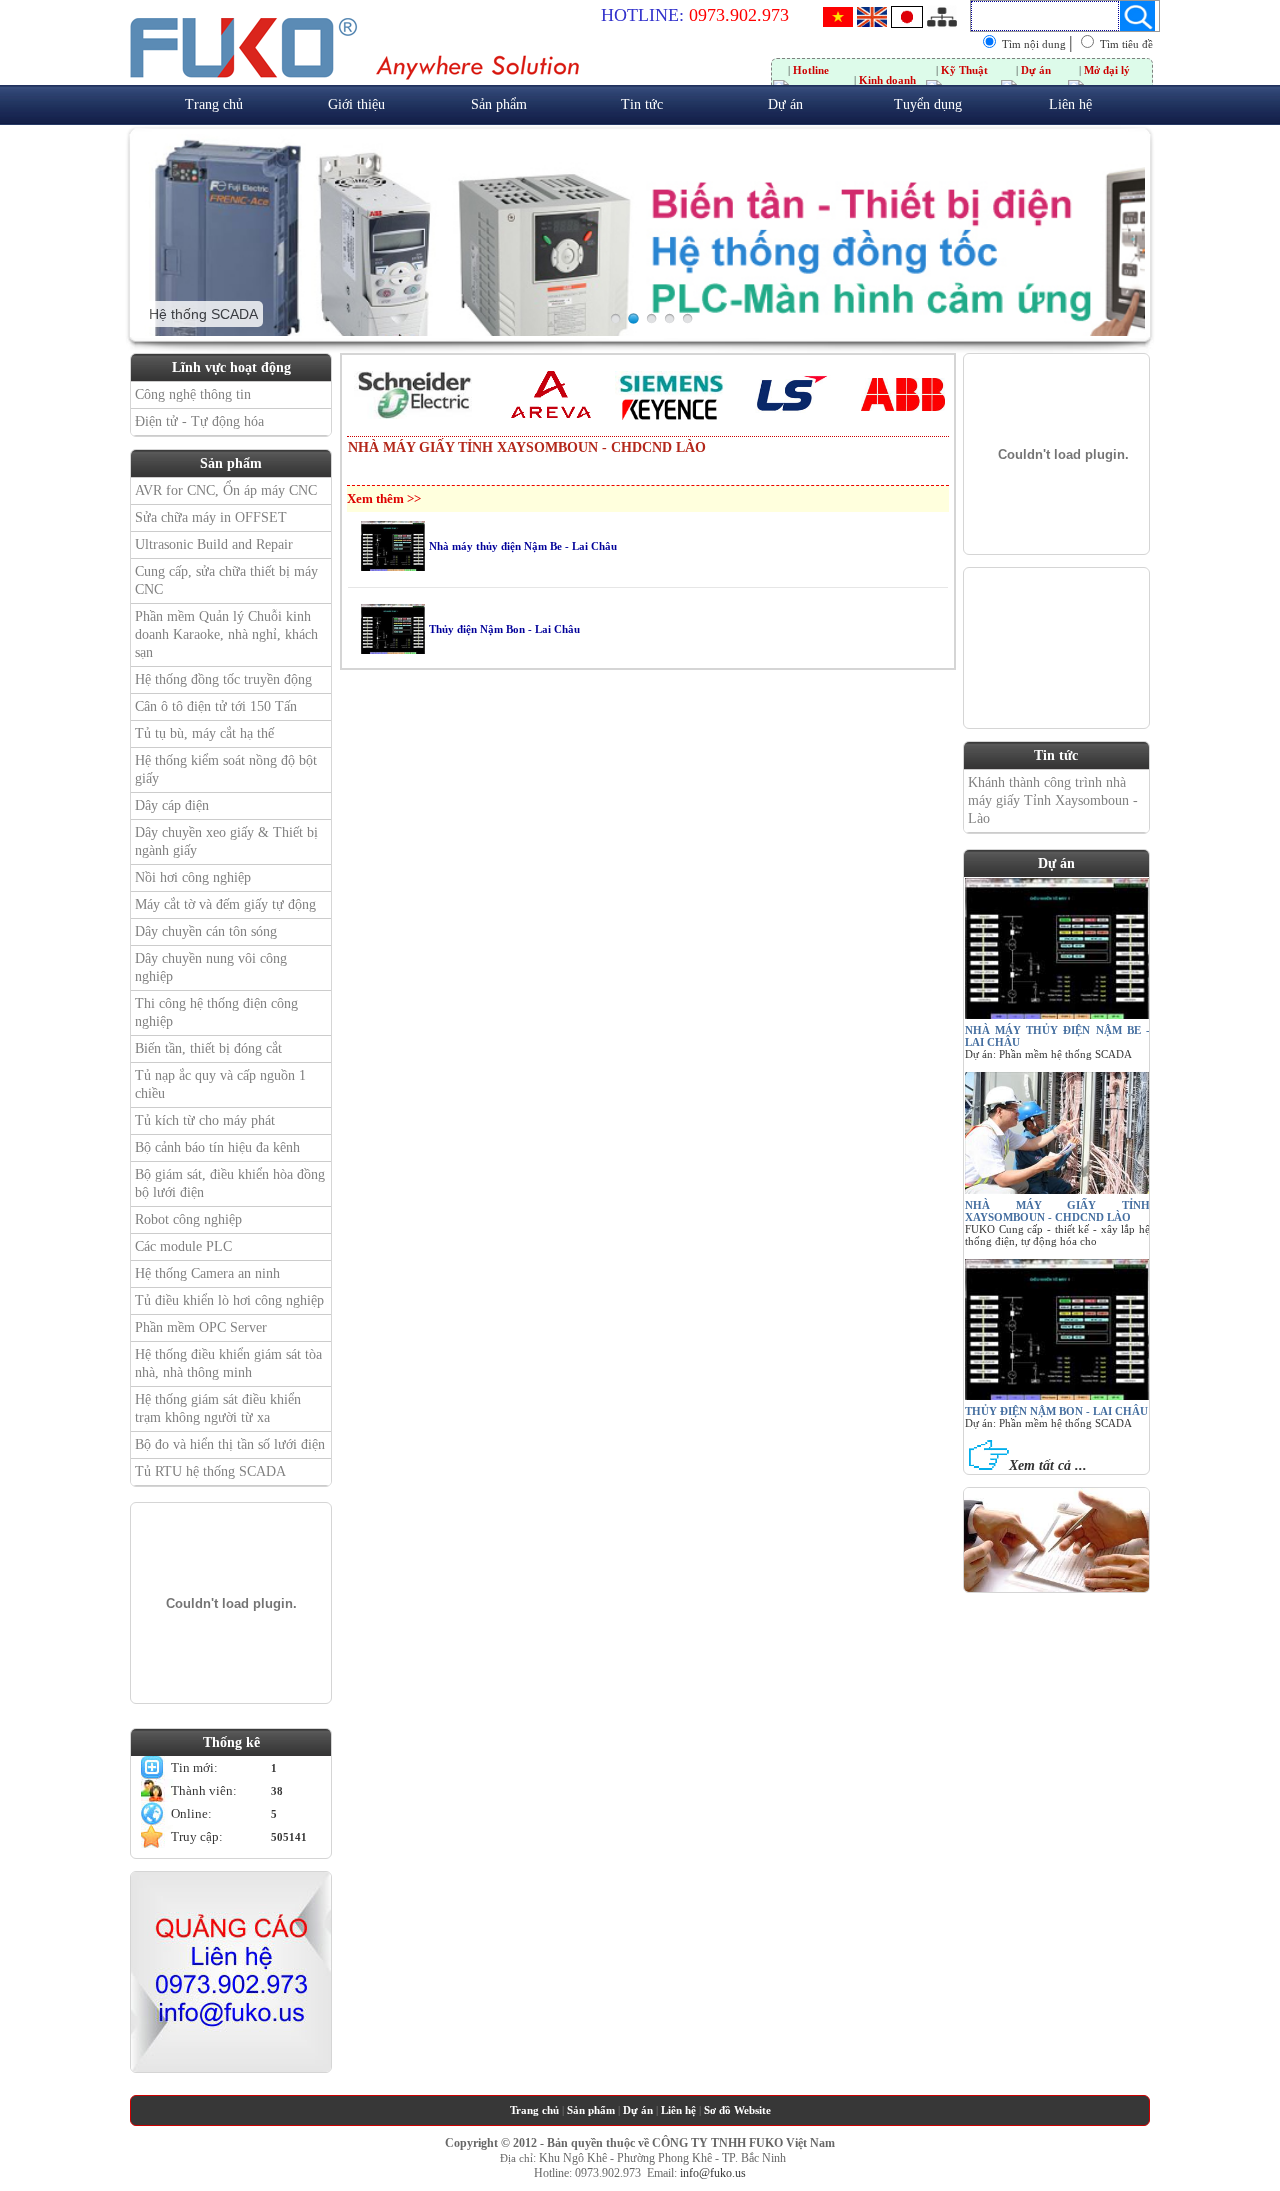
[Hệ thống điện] (651, 318)
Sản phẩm (591, 2110)
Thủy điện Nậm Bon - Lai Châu (1056, 1411)
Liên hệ (678, 2110)
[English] (872, 23)
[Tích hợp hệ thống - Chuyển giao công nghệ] (687, 318)
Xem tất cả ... (1048, 1465)
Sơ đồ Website (737, 2110)
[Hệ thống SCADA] (633, 318)
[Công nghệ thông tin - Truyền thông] (615, 318)
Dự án (638, 2110)
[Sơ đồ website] (942, 13)
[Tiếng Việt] (838, 23)
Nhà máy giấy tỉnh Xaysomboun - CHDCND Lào (1057, 1211)
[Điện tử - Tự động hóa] (669, 318)
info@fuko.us (713, 2173)
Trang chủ (534, 2110)
